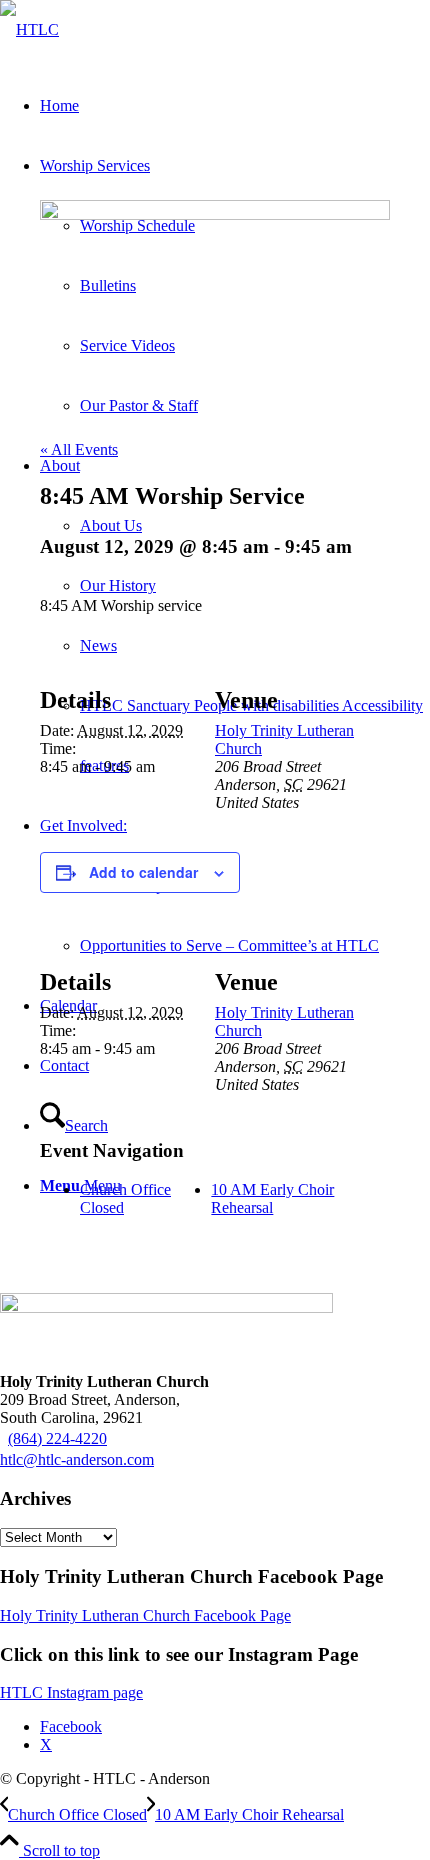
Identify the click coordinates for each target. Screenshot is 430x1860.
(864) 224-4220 (57, 1438)
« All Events (79, 449)
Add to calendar (143, 872)
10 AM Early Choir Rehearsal (272, 1198)
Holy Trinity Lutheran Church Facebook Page (145, 1615)
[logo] (29, 29)
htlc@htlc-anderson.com (77, 1459)
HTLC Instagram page (71, 1692)
